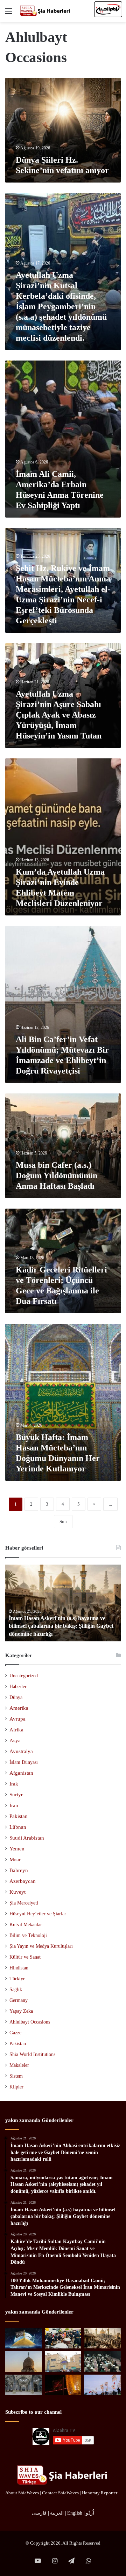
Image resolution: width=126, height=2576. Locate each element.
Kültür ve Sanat (25, 1957)
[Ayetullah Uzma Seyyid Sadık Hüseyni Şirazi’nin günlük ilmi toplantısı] (102, 2362)
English (75, 2513)
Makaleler (19, 2065)
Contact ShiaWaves (60, 2493)
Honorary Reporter (100, 2493)
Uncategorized (24, 1676)
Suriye (16, 1795)
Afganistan (21, 1773)
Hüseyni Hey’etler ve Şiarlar (38, 1914)
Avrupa (17, 1719)
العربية (57, 2513)
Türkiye (17, 1979)
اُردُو (90, 2513)
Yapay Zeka (21, 2011)
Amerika (19, 1708)
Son (63, 1521)
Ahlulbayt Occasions (30, 2022)
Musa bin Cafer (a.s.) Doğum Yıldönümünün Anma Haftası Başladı (57, 1175)
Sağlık (16, 1989)
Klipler (16, 2087)
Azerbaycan (23, 1881)
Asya (15, 1740)
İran (14, 1805)
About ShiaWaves (22, 2493)
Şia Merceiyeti (24, 1903)
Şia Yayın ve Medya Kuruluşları (41, 1946)
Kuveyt (17, 1892)
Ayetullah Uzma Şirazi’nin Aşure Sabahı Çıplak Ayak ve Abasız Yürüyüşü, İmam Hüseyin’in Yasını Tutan (59, 715)
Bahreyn (19, 1870)
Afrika (16, 1730)
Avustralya (21, 1751)
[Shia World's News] (45, 11)
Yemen (17, 1849)
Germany (19, 2000)
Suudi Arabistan (27, 1838)
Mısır (15, 1859)
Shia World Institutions (32, 2054)
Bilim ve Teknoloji (28, 1935)
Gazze (15, 2033)
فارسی (39, 2513)
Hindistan (19, 1968)
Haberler (18, 1687)
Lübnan (18, 1827)
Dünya (16, 1697)
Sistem (16, 2076)
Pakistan (19, 1816)
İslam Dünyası (24, 1762)
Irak (14, 1784)
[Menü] (9, 14)
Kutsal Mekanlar (26, 1924)
